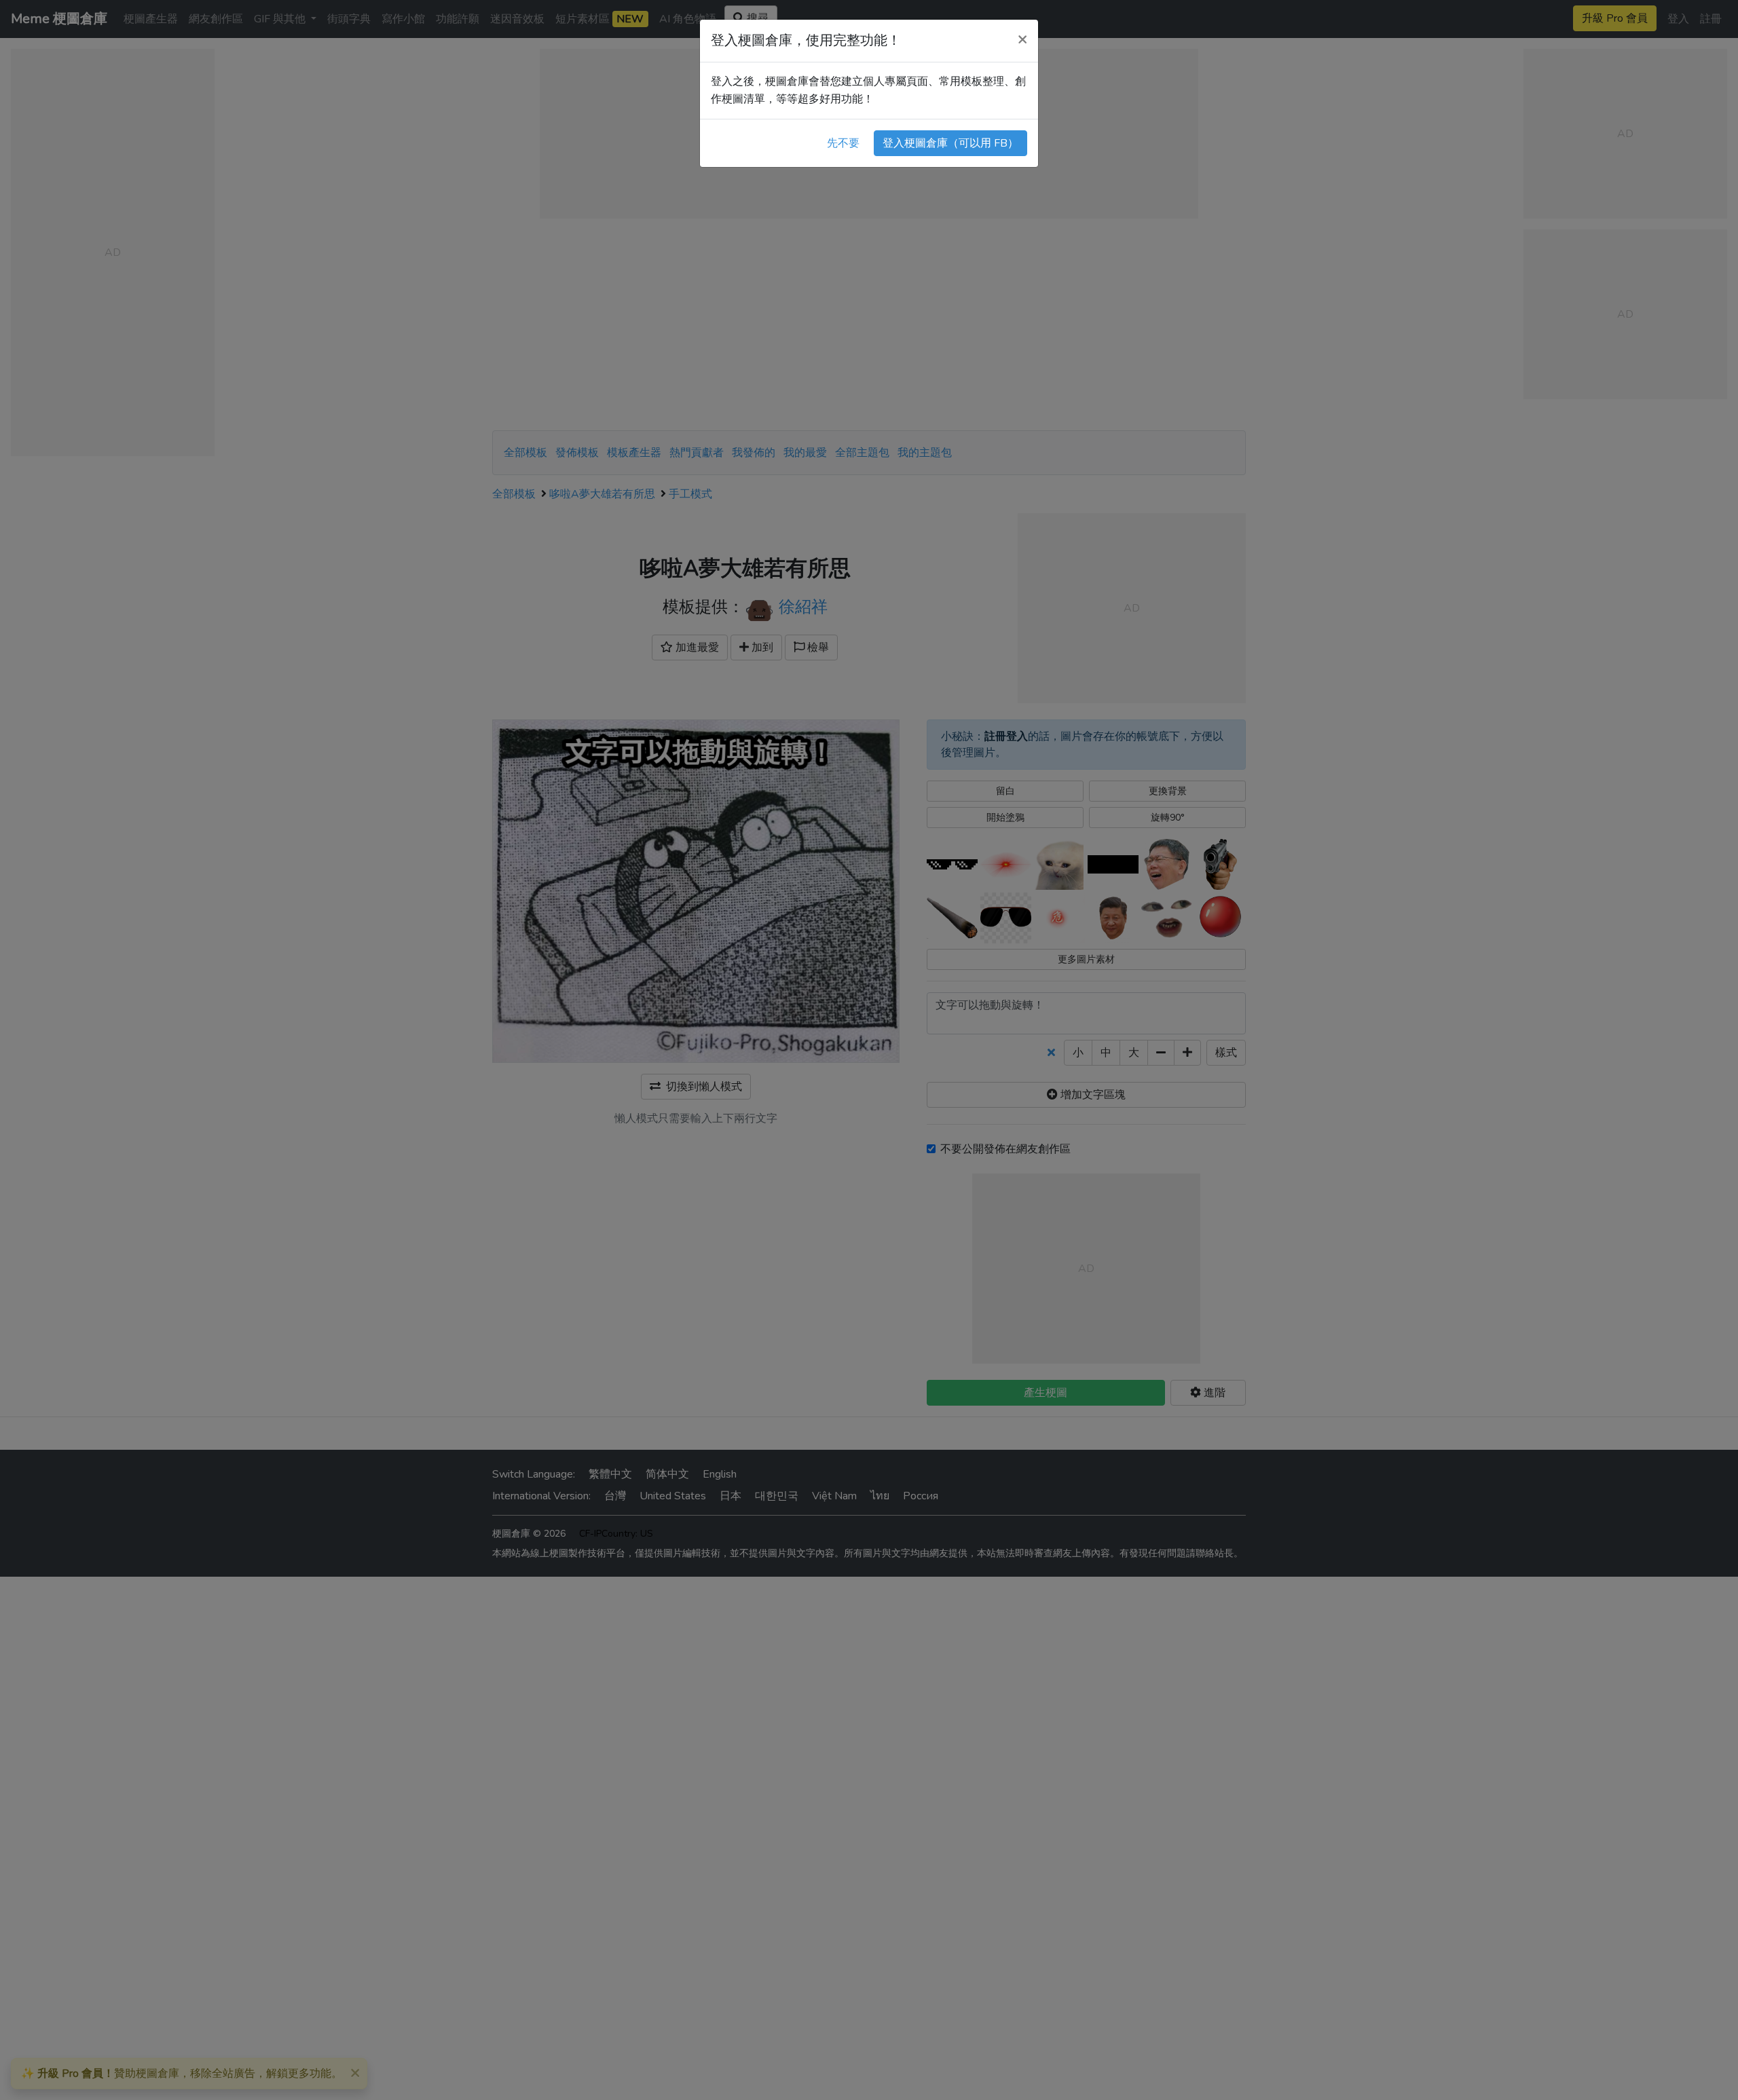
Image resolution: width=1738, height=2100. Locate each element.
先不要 (843, 143)
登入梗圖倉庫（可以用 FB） (950, 143)
